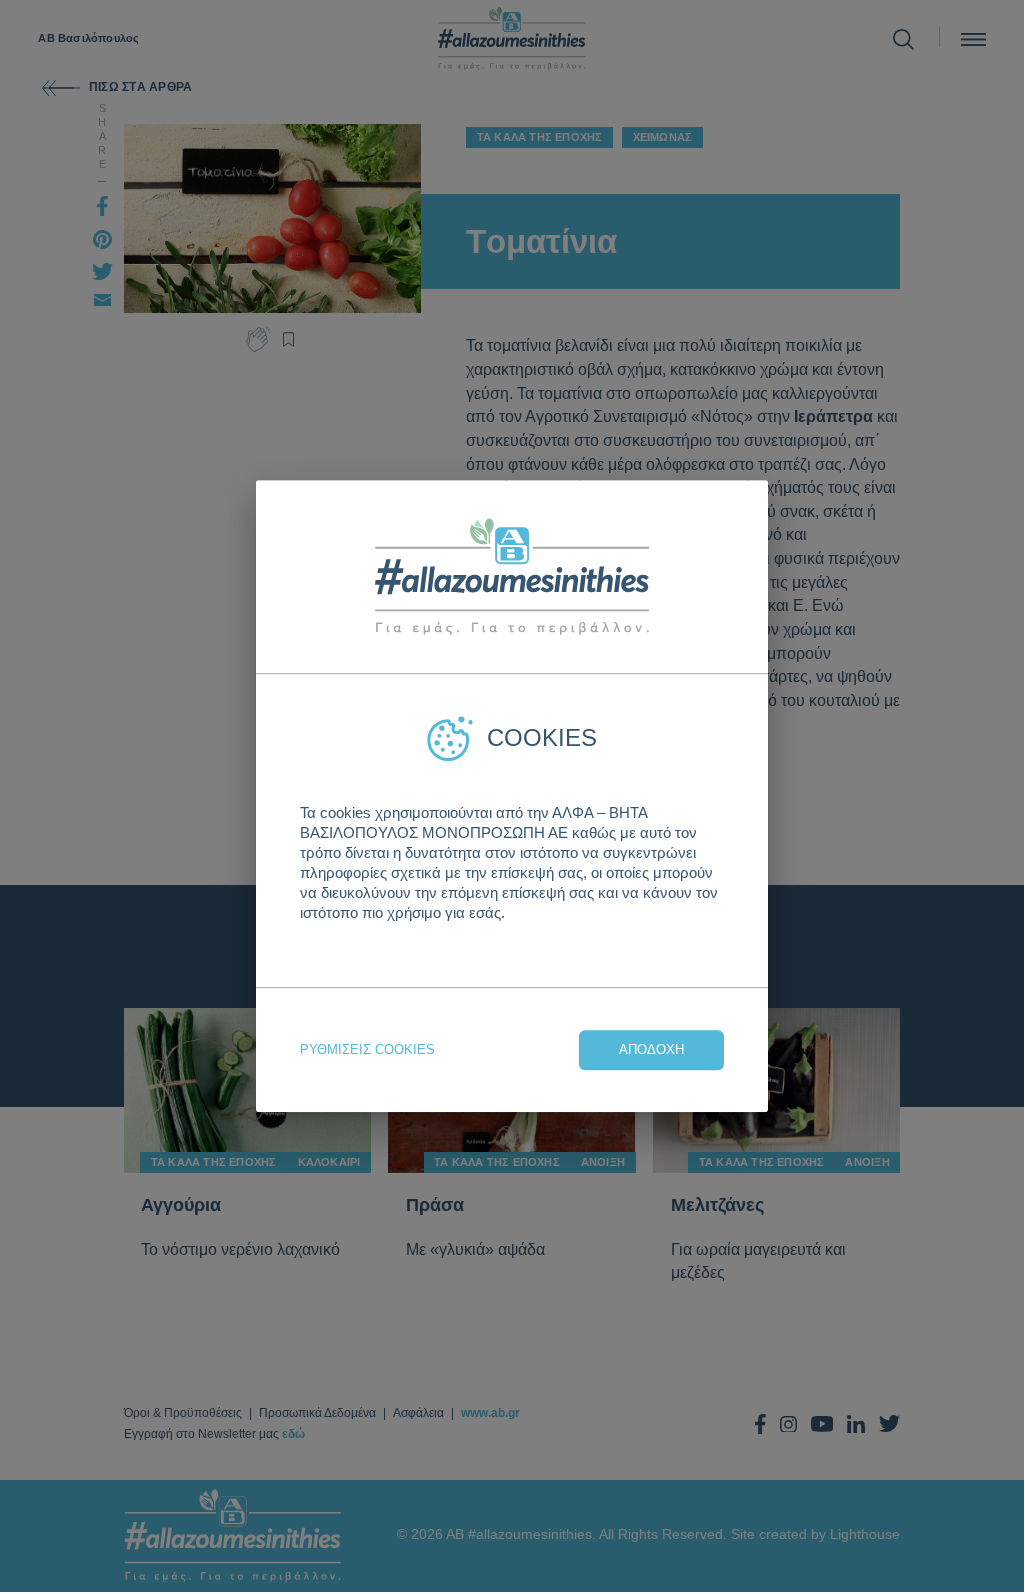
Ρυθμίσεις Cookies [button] (367, 1049)
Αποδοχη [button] (651, 1049)
